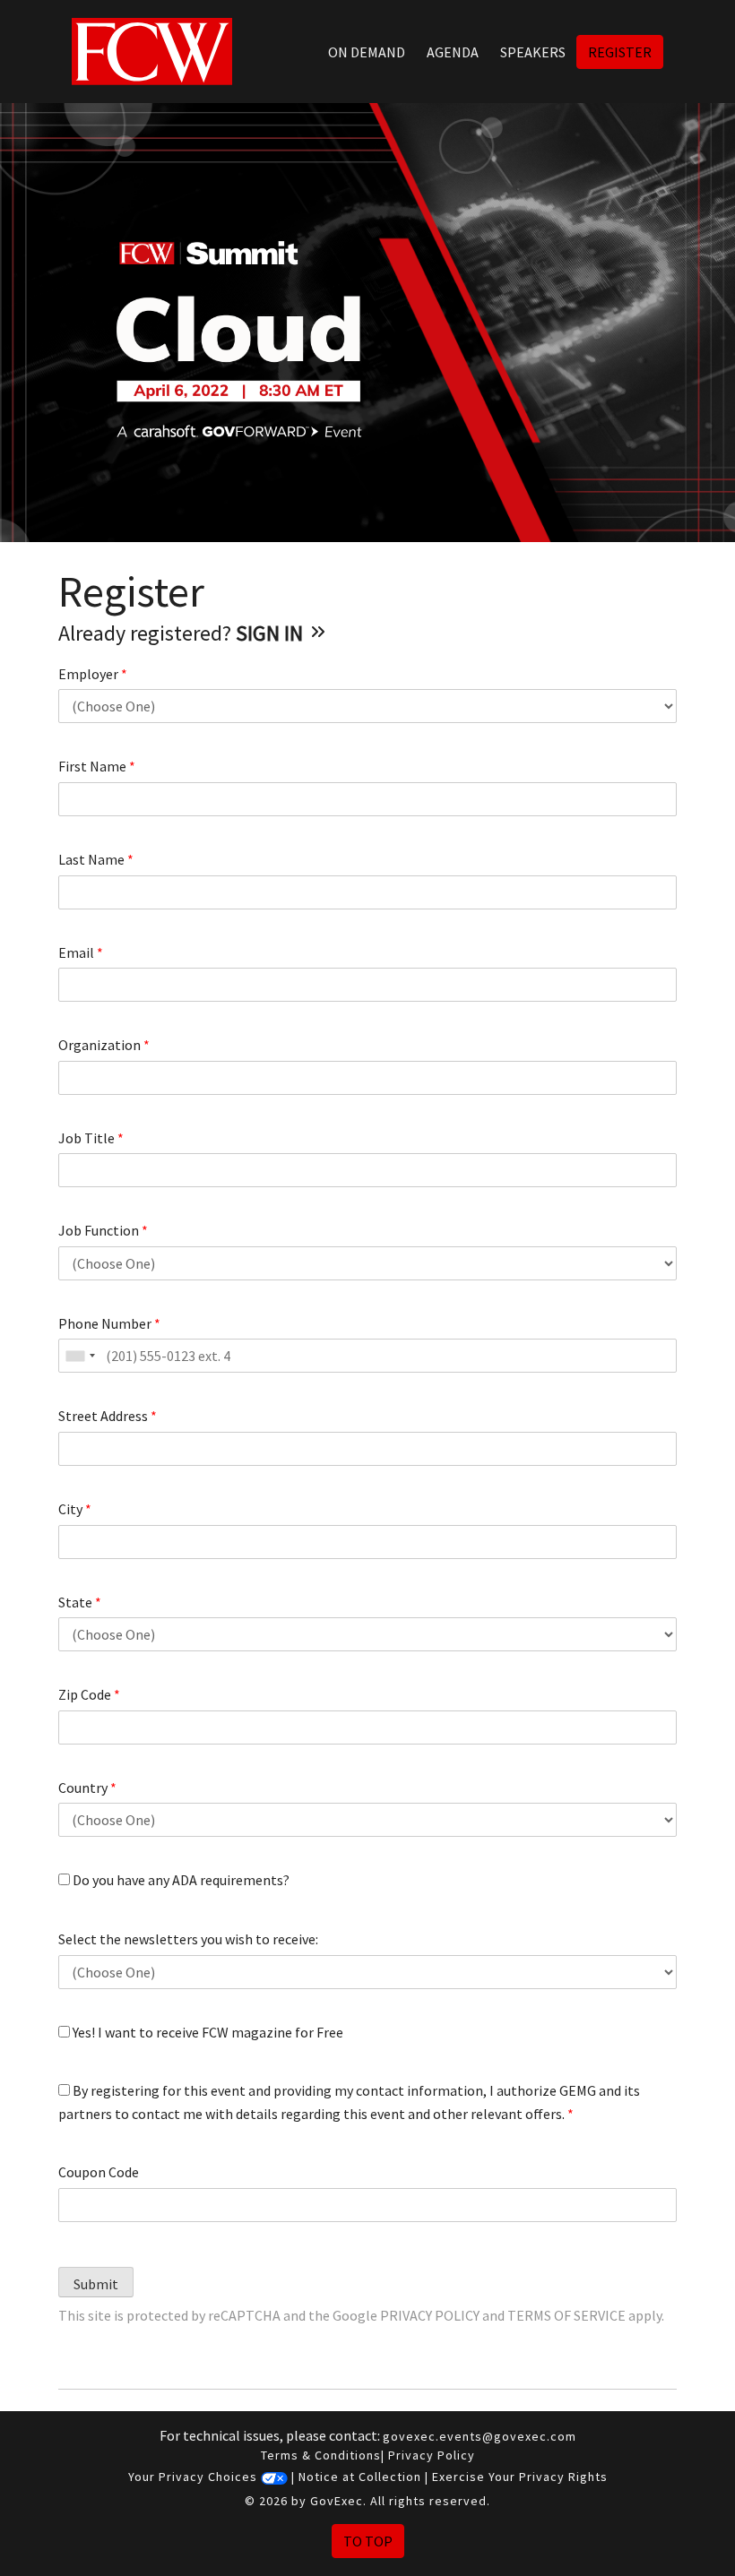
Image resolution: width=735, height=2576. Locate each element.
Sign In (272, 633)
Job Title (91, 1138)
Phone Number (109, 1323)
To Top (368, 2541)
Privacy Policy (430, 2315)
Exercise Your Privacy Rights (520, 2477)
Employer (93, 674)
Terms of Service (566, 2315)
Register (620, 52)
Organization (104, 1045)
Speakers (533, 52)
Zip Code (89, 1694)
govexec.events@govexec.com (480, 2436)
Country (87, 1788)
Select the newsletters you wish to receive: (188, 1939)
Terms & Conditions (321, 2455)
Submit (96, 2284)
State (80, 1602)
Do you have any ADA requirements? (180, 1880)
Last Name (96, 859)
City (75, 1509)
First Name (97, 766)
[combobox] (80, 1356)
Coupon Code (99, 2172)
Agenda (453, 52)
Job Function (103, 1230)
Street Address (108, 1416)
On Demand (367, 52)
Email (81, 952)
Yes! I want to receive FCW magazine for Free (207, 2032)
